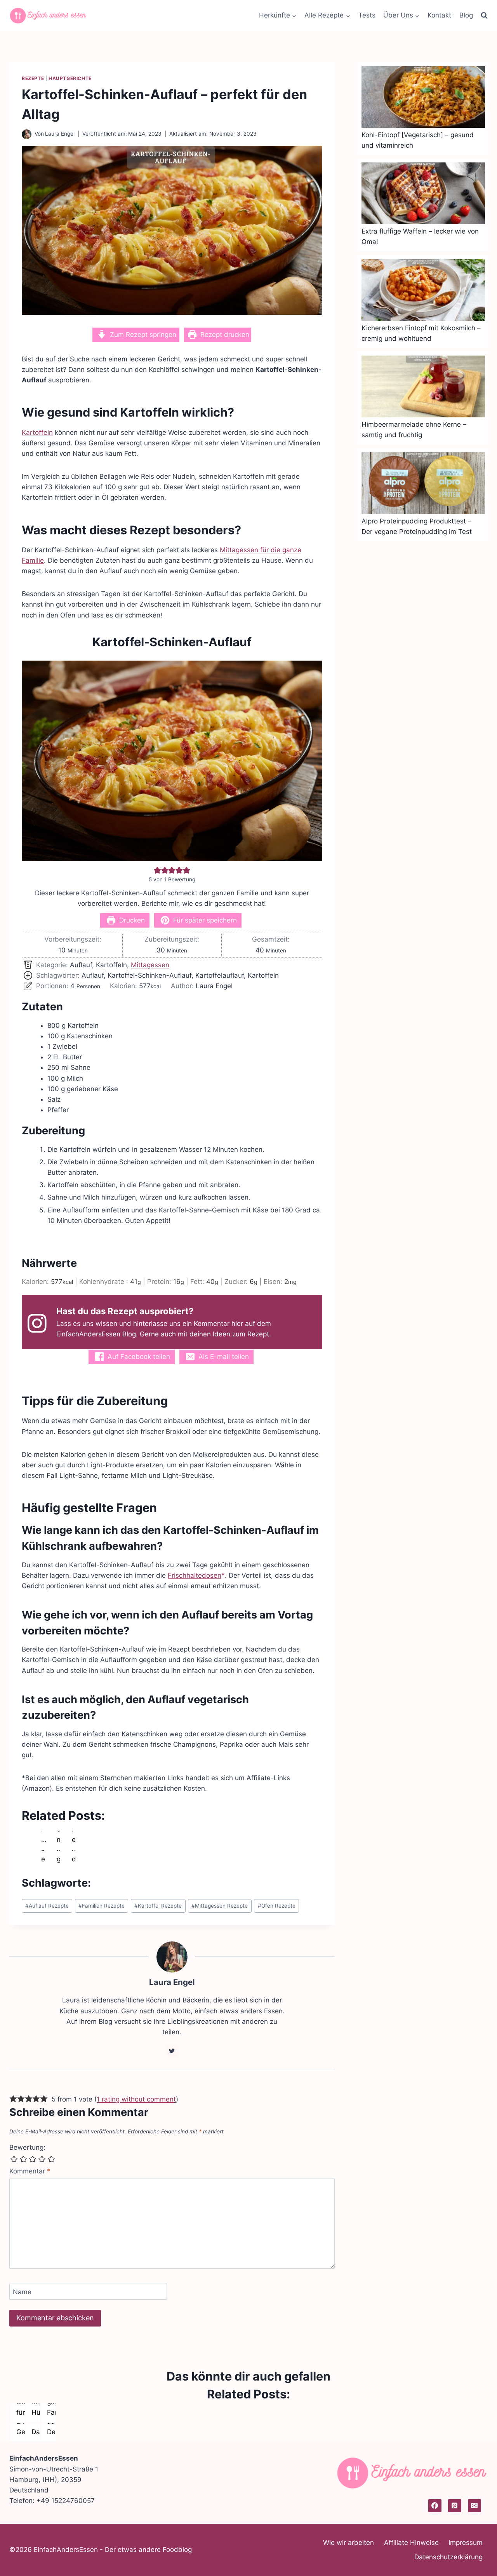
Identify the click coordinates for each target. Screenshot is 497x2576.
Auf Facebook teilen (138, 1357)
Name (22, 2292)
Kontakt (439, 15)
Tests (367, 15)
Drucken (131, 920)
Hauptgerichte (70, 78)
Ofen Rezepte (277, 1906)
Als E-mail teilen (223, 1357)
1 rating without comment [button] (136, 2099)
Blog (466, 15)
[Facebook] (435, 2506)
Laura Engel (60, 134)
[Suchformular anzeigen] (484, 16)
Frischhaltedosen (195, 1575)
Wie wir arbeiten (348, 2543)
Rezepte (33, 78)
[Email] (474, 2506)
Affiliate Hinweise (411, 2543)
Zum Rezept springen (142, 335)
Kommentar (30, 2171)
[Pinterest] (455, 2506)
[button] (157, 870)
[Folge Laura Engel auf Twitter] (172, 2051)
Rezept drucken (224, 335)
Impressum (466, 2543)
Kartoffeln (37, 433)
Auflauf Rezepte (47, 1906)
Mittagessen (150, 965)
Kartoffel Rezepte (158, 1906)
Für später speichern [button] (204, 920)
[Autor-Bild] (27, 134)
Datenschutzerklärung (448, 2557)
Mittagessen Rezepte (220, 1906)
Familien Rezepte (102, 1906)
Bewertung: (27, 2147)
